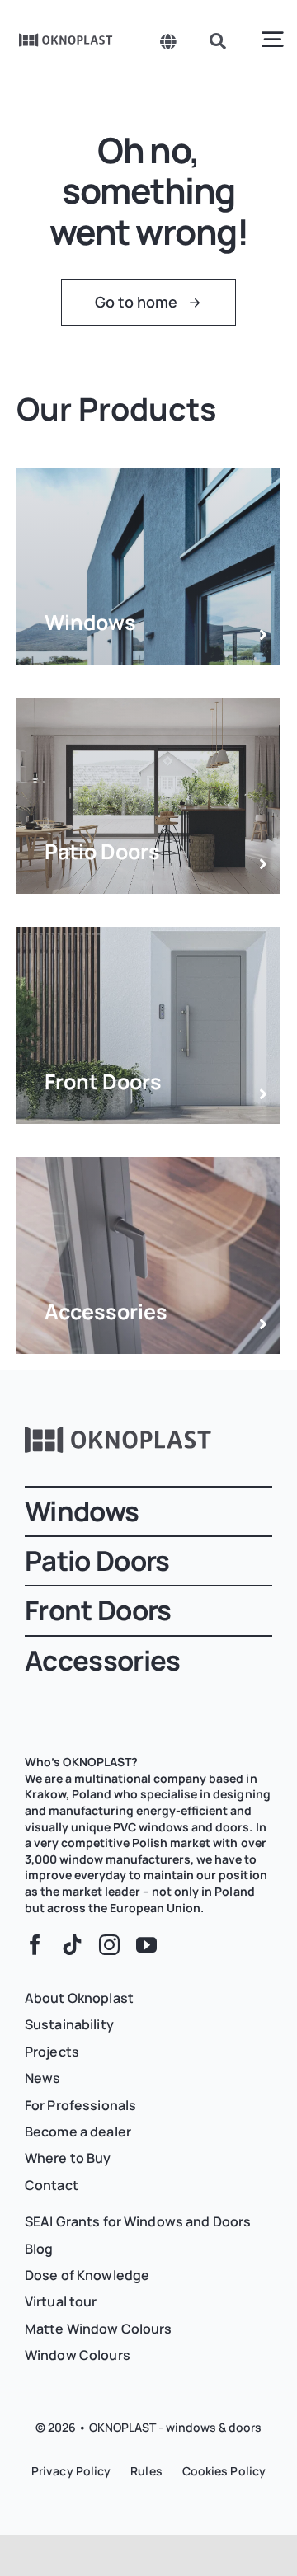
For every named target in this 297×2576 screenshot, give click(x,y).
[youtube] (146, 1945)
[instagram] (109, 1945)
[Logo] (66, 39)
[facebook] (35, 1945)
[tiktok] (72, 1945)
